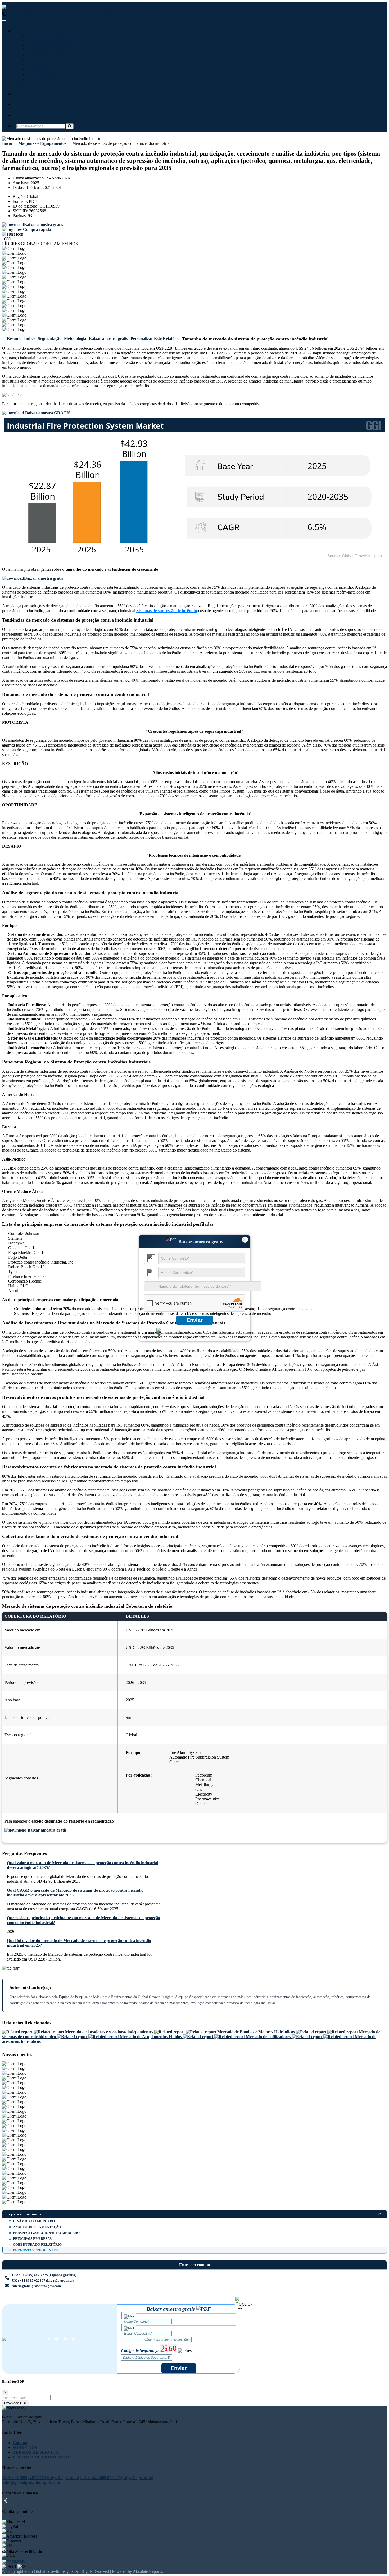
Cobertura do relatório (37, 2244)
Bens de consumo (44, 83)
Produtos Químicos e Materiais (56, 74)
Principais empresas (32, 2239)
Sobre (22, 104)
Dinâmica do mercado (34, 2221)
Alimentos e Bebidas (46, 55)
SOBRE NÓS (25, 2447)
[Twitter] (5, 2501)
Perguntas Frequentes (35, 2250)
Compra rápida (37, 229)
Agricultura (39, 69)
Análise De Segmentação (37, 2227)
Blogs (21, 94)
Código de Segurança (140, 2351)
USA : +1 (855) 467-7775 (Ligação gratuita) (45, 14)
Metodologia (75, 338)
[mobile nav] (4, 21)
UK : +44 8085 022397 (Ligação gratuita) (121, 14)
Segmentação (50, 338)
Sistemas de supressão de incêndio (167, 611)
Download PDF (16, 2403)
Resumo (14, 338)
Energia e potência (45, 59)
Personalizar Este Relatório (155, 338)
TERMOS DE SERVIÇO (36, 2452)
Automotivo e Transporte (51, 50)
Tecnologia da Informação (51, 36)
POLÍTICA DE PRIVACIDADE (42, 2457)
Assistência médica (45, 40)
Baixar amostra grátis (108, 338)
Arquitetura (39, 78)
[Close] (244, 2303)
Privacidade (226, 1334)
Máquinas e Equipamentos (52, 45)
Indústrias (26, 31)
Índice (30, 338)
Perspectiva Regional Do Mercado (46, 2233)
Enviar (195, 1320)
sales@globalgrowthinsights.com (36, 2286)
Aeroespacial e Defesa (47, 64)
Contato (24, 115)
